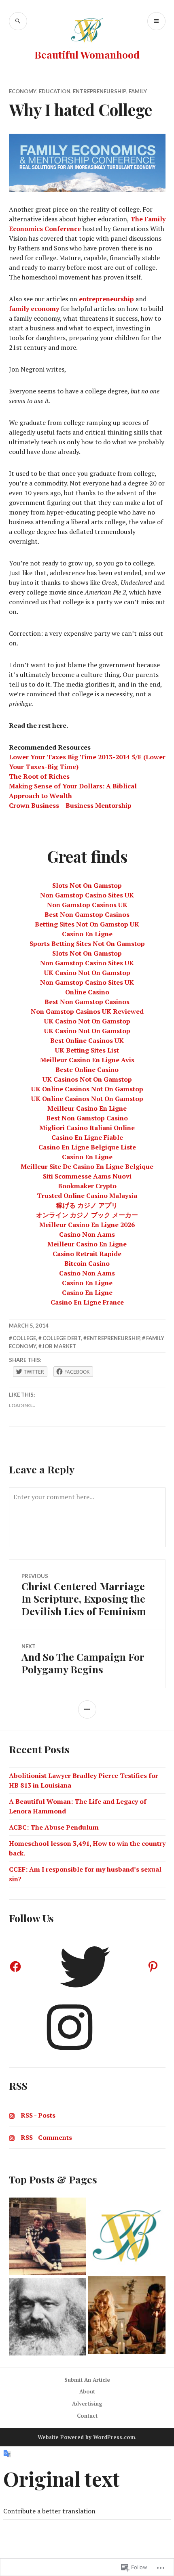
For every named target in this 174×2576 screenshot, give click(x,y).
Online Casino (87, 992)
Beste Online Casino (87, 1069)
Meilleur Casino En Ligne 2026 (87, 1225)
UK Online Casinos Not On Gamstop (87, 1089)
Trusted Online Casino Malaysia (87, 1196)
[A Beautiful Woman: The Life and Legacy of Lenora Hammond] (48, 2236)
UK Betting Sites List (87, 1050)
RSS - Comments (46, 2137)
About (87, 2391)
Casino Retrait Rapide (87, 1254)
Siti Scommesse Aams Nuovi (87, 1176)
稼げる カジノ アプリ (87, 1205)
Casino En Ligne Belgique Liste (87, 1147)
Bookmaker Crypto (87, 1186)
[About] (127, 2236)
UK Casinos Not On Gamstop (87, 1079)
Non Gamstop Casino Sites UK (87, 895)
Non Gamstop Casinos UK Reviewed (87, 1011)
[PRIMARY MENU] (156, 21)
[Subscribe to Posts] (12, 2115)
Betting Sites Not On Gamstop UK (87, 924)
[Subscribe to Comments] (12, 2137)
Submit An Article (87, 2380)
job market (59, 1346)
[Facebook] (15, 1967)
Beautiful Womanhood (87, 54)
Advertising (87, 2404)
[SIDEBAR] (87, 1709)
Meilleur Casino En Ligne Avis (87, 1060)
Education (55, 91)
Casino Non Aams (87, 1234)
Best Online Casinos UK (87, 1040)
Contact (87, 2416)
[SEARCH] (18, 21)
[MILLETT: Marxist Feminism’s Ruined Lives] (48, 2317)
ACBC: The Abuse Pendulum (54, 1827)
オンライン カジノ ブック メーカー (87, 1215)
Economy (23, 91)
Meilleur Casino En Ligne (87, 1108)
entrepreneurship (106, 299)
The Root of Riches (39, 776)
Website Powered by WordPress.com (86, 2437)
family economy (34, 309)
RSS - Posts (38, 2115)
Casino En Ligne (87, 934)
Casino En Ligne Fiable (87, 1137)
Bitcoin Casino (87, 1263)
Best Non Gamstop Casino (87, 1118)
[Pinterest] (153, 1967)
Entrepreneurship (100, 91)
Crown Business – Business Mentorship (70, 805)
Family (138, 91)
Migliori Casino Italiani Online (87, 1128)
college (24, 1338)
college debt (62, 1338)
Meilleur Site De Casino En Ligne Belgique (87, 1166)
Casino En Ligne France (87, 1302)
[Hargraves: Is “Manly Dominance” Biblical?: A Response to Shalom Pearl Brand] (127, 2315)
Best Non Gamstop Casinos (87, 914)
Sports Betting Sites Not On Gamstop (87, 943)
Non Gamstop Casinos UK (87, 905)
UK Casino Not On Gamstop (87, 973)
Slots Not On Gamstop (87, 885)
